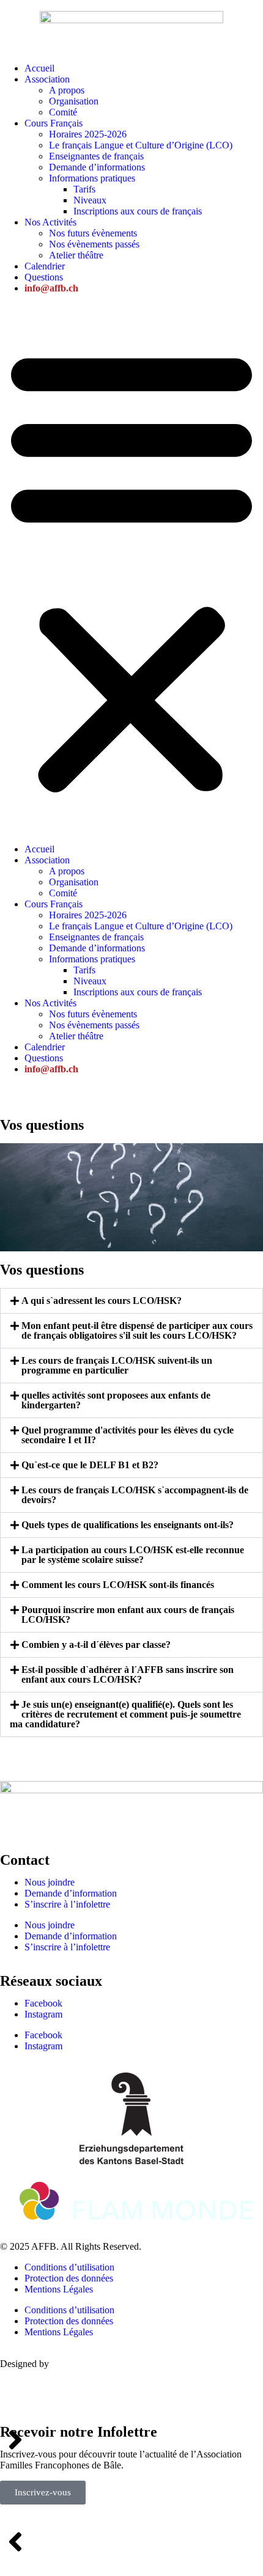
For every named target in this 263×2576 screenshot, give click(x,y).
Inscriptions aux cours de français (138, 211)
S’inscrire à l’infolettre (67, 1904)
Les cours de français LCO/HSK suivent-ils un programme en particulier (117, 1365)
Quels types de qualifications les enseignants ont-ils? (128, 1525)
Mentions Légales (59, 2289)
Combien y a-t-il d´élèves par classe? (96, 1645)
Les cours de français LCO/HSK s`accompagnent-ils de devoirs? (135, 1495)
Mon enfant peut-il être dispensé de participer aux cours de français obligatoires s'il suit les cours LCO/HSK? (137, 1330)
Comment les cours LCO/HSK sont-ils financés (118, 1585)
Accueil (39, 68)
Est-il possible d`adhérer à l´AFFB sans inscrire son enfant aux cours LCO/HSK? (128, 1674)
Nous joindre (50, 1882)
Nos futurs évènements (93, 233)
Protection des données (69, 2278)
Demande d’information (71, 1893)
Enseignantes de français (96, 156)
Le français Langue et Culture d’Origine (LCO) (141, 145)
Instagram (43, 2014)
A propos (67, 90)
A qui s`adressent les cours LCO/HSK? (102, 1301)
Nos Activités (50, 222)
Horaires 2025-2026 (88, 134)
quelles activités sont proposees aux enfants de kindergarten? (116, 1400)
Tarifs (84, 189)
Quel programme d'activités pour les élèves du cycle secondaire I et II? (128, 1435)
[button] (131, 569)
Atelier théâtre (76, 255)
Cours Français (54, 123)
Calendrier (45, 266)
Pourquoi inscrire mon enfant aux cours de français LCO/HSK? (128, 1615)
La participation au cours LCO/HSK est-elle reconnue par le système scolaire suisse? (133, 1555)
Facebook (43, 2003)
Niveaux (90, 200)
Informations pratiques (92, 178)
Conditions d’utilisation (69, 2267)
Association (47, 79)
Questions (44, 277)
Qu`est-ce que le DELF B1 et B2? (90, 1465)
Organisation (74, 101)
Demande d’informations (97, 167)
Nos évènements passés (94, 244)
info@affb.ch (51, 288)
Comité (63, 112)
